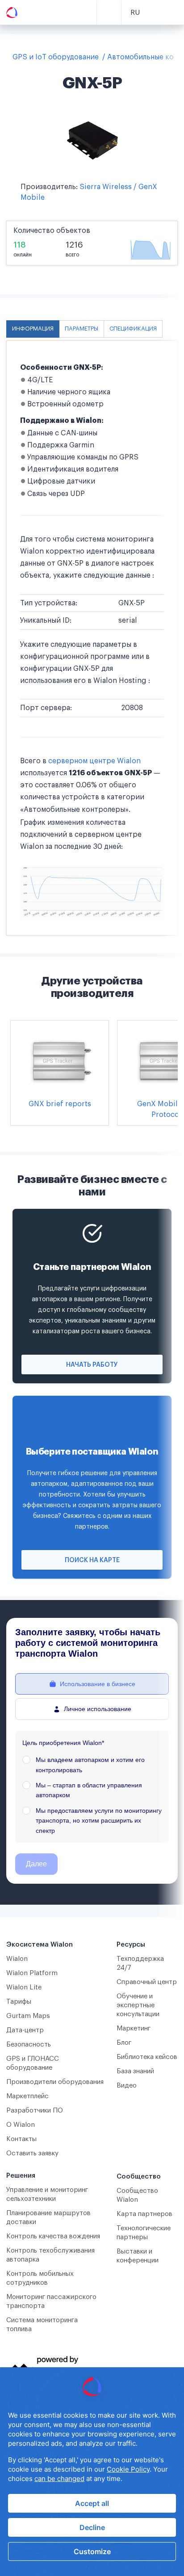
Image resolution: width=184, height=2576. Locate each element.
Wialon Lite (24, 1987)
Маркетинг (134, 2028)
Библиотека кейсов (147, 2057)
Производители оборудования (55, 2082)
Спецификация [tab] (133, 329)
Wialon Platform (32, 1973)
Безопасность (29, 2045)
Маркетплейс (27, 2096)
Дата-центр (25, 2030)
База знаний (135, 2071)
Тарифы (19, 2002)
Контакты (21, 2139)
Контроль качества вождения (53, 2236)
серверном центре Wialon (94, 761)
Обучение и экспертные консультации (138, 2005)
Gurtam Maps (28, 2016)
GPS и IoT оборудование (56, 57)
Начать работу (92, 1365)
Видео (127, 2086)
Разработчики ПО (35, 2111)
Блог (124, 2043)
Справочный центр (147, 1982)
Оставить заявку (32, 2153)
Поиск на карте (92, 1560)
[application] (92, 2472)
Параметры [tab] (82, 329)
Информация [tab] (33, 329)
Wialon (17, 1959)
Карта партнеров (144, 2214)
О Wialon (21, 2125)
